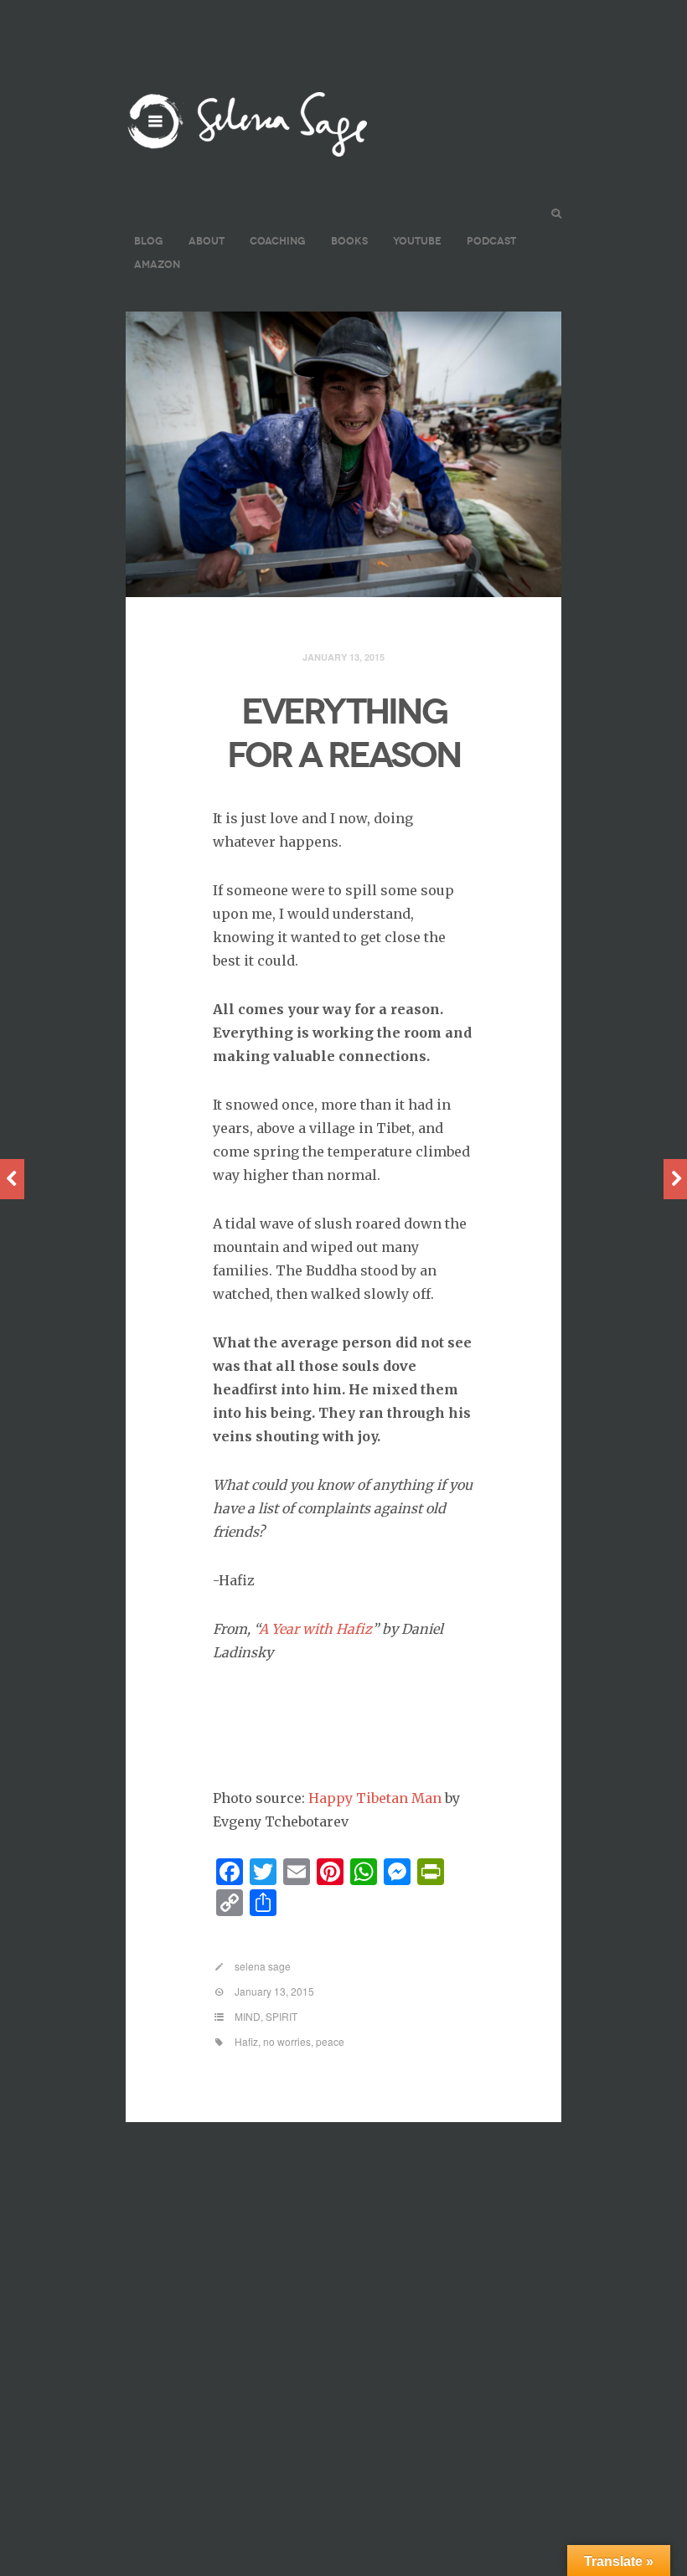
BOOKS (349, 241)
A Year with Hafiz (315, 1629)
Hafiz (246, 2041)
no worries (287, 2041)
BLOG (149, 241)
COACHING (278, 241)
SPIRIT (282, 2016)
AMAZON (157, 264)
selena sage (263, 1966)
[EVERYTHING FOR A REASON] (343, 455)
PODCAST (491, 241)
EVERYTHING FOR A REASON (344, 734)
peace (330, 2041)
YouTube (417, 241)
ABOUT (207, 241)
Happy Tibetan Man (375, 1798)
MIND (248, 2016)
